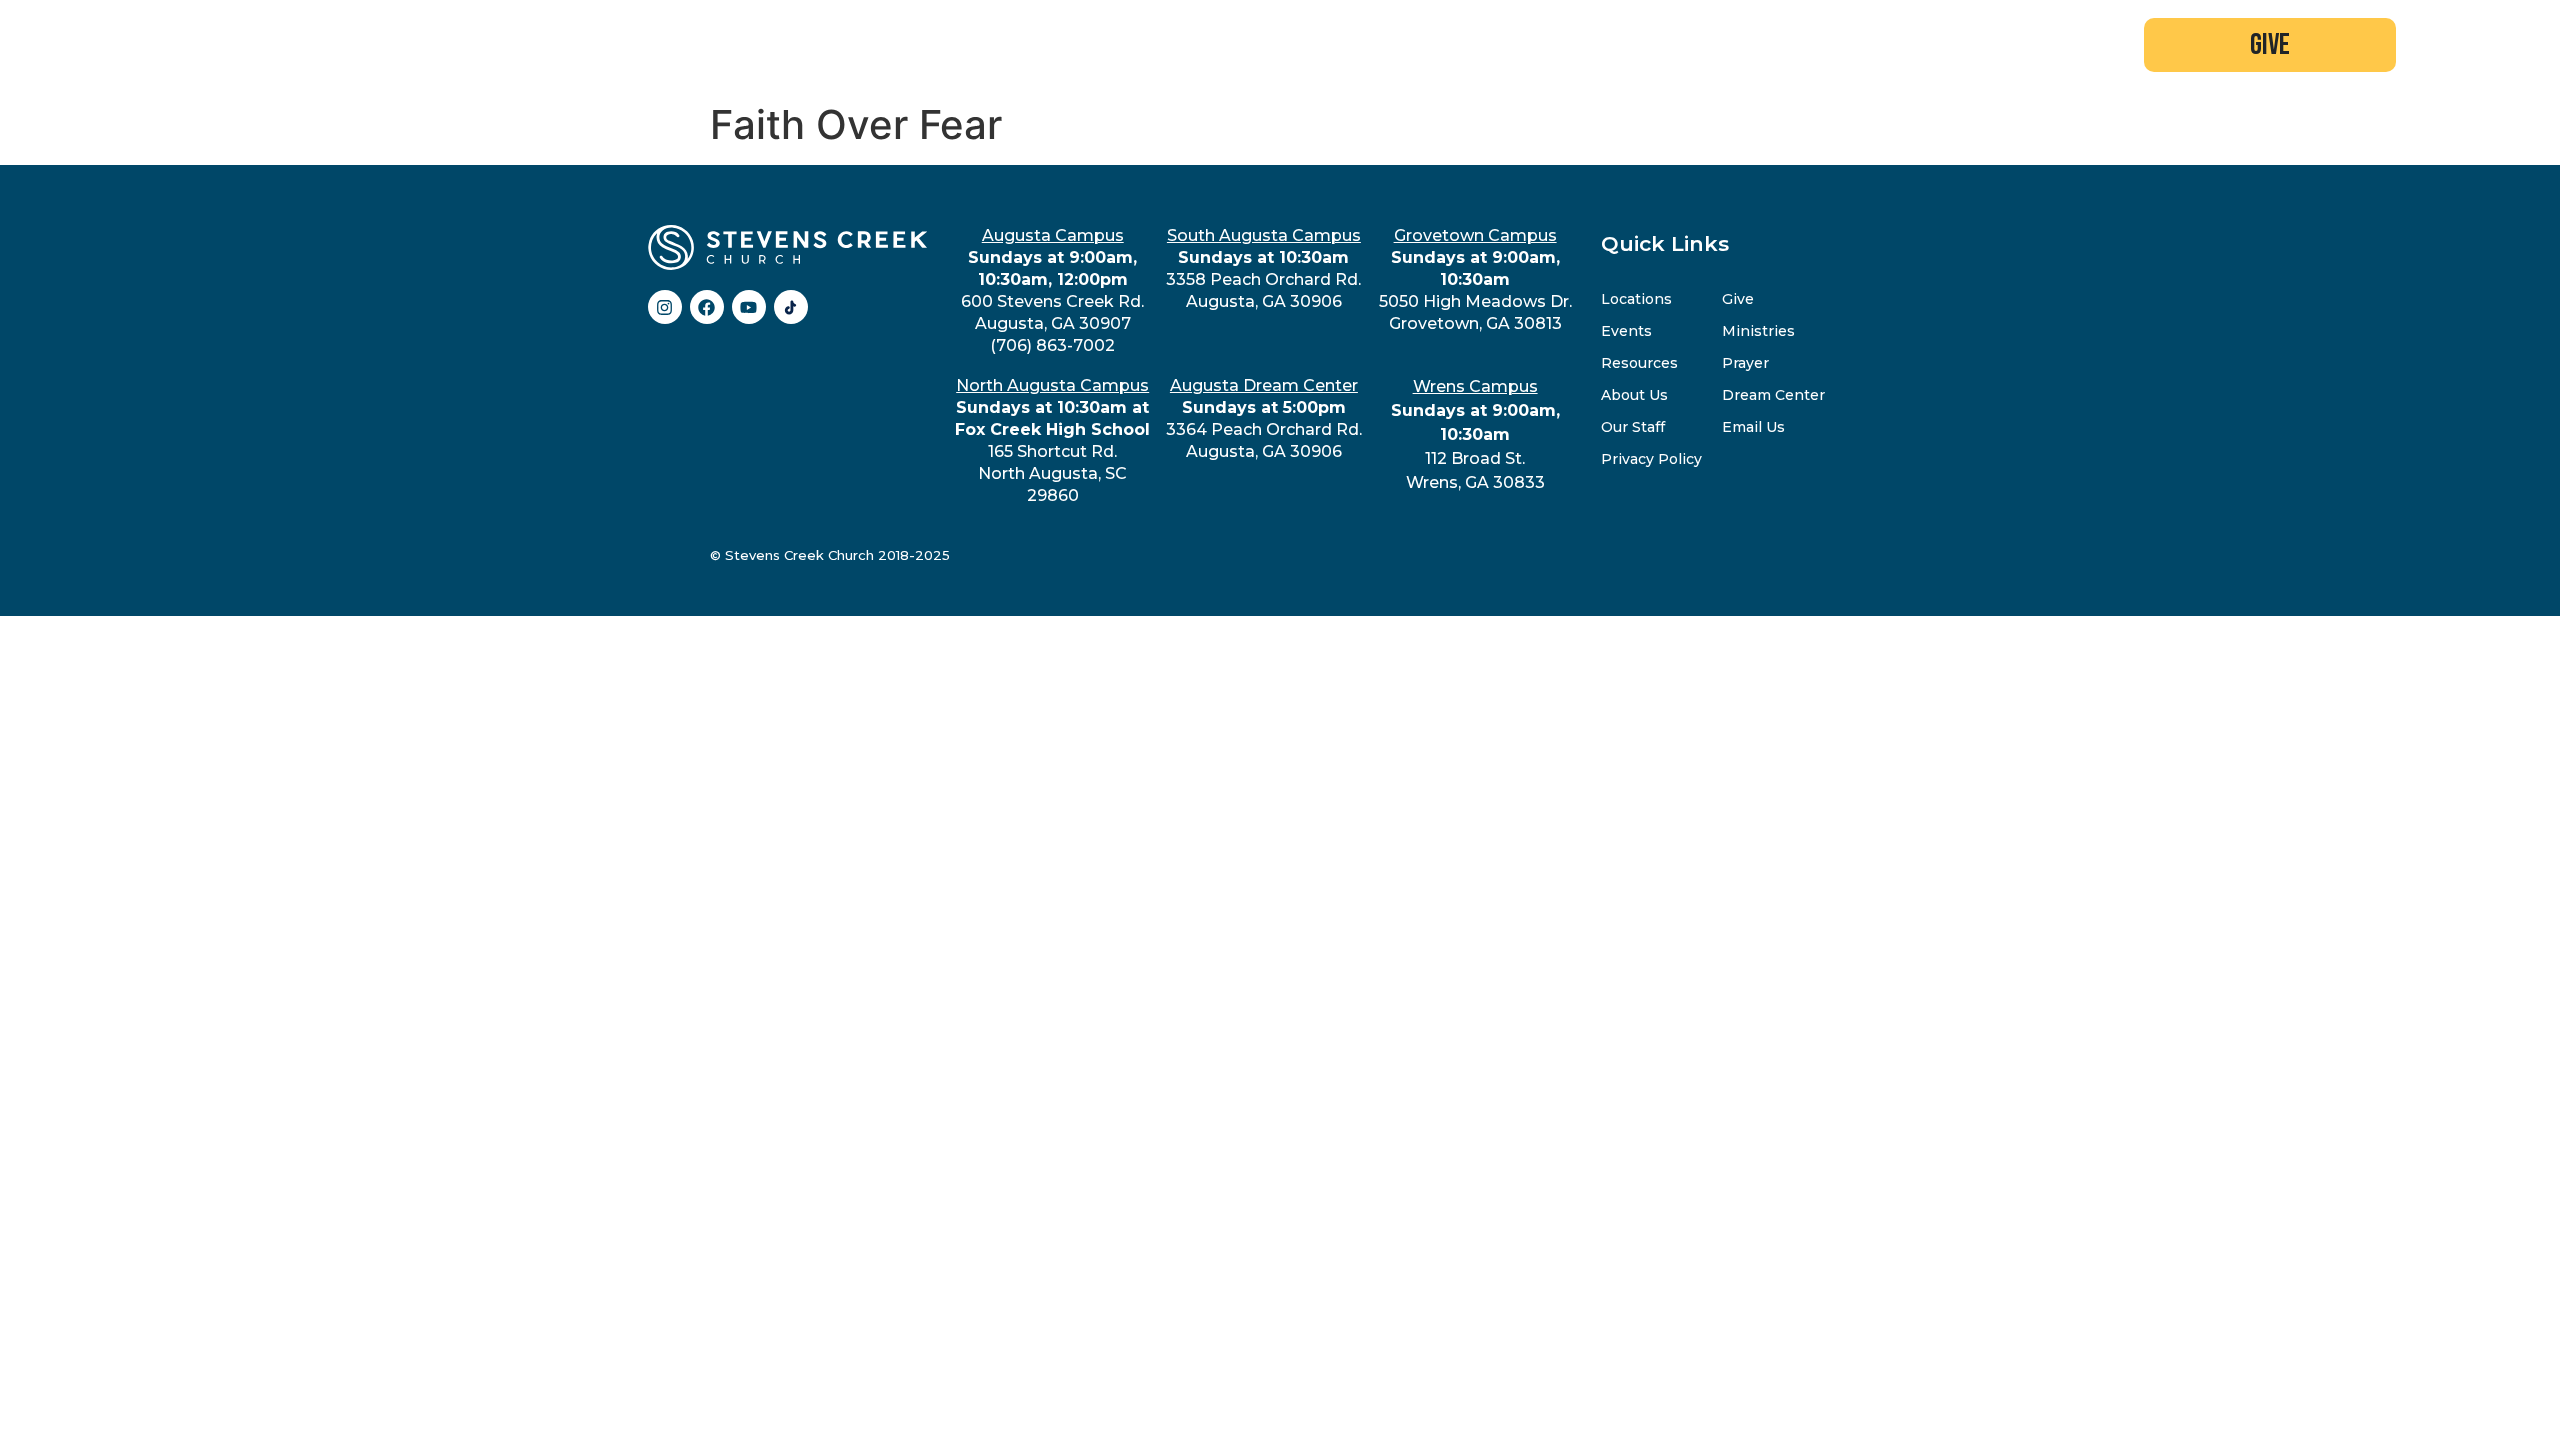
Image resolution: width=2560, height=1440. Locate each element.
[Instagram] (665, 307)
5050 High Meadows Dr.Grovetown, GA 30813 (1475, 279)
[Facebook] (707, 307)
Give (1738, 299)
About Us (1634, 395)
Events (1626, 331)
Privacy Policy (1651, 459)
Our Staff (1633, 427)
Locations (1636, 299)
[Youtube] (749, 307)
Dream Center (1773, 395)
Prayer (1745, 363)
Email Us (1753, 427)
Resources (1639, 363)
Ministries (1758, 331)
